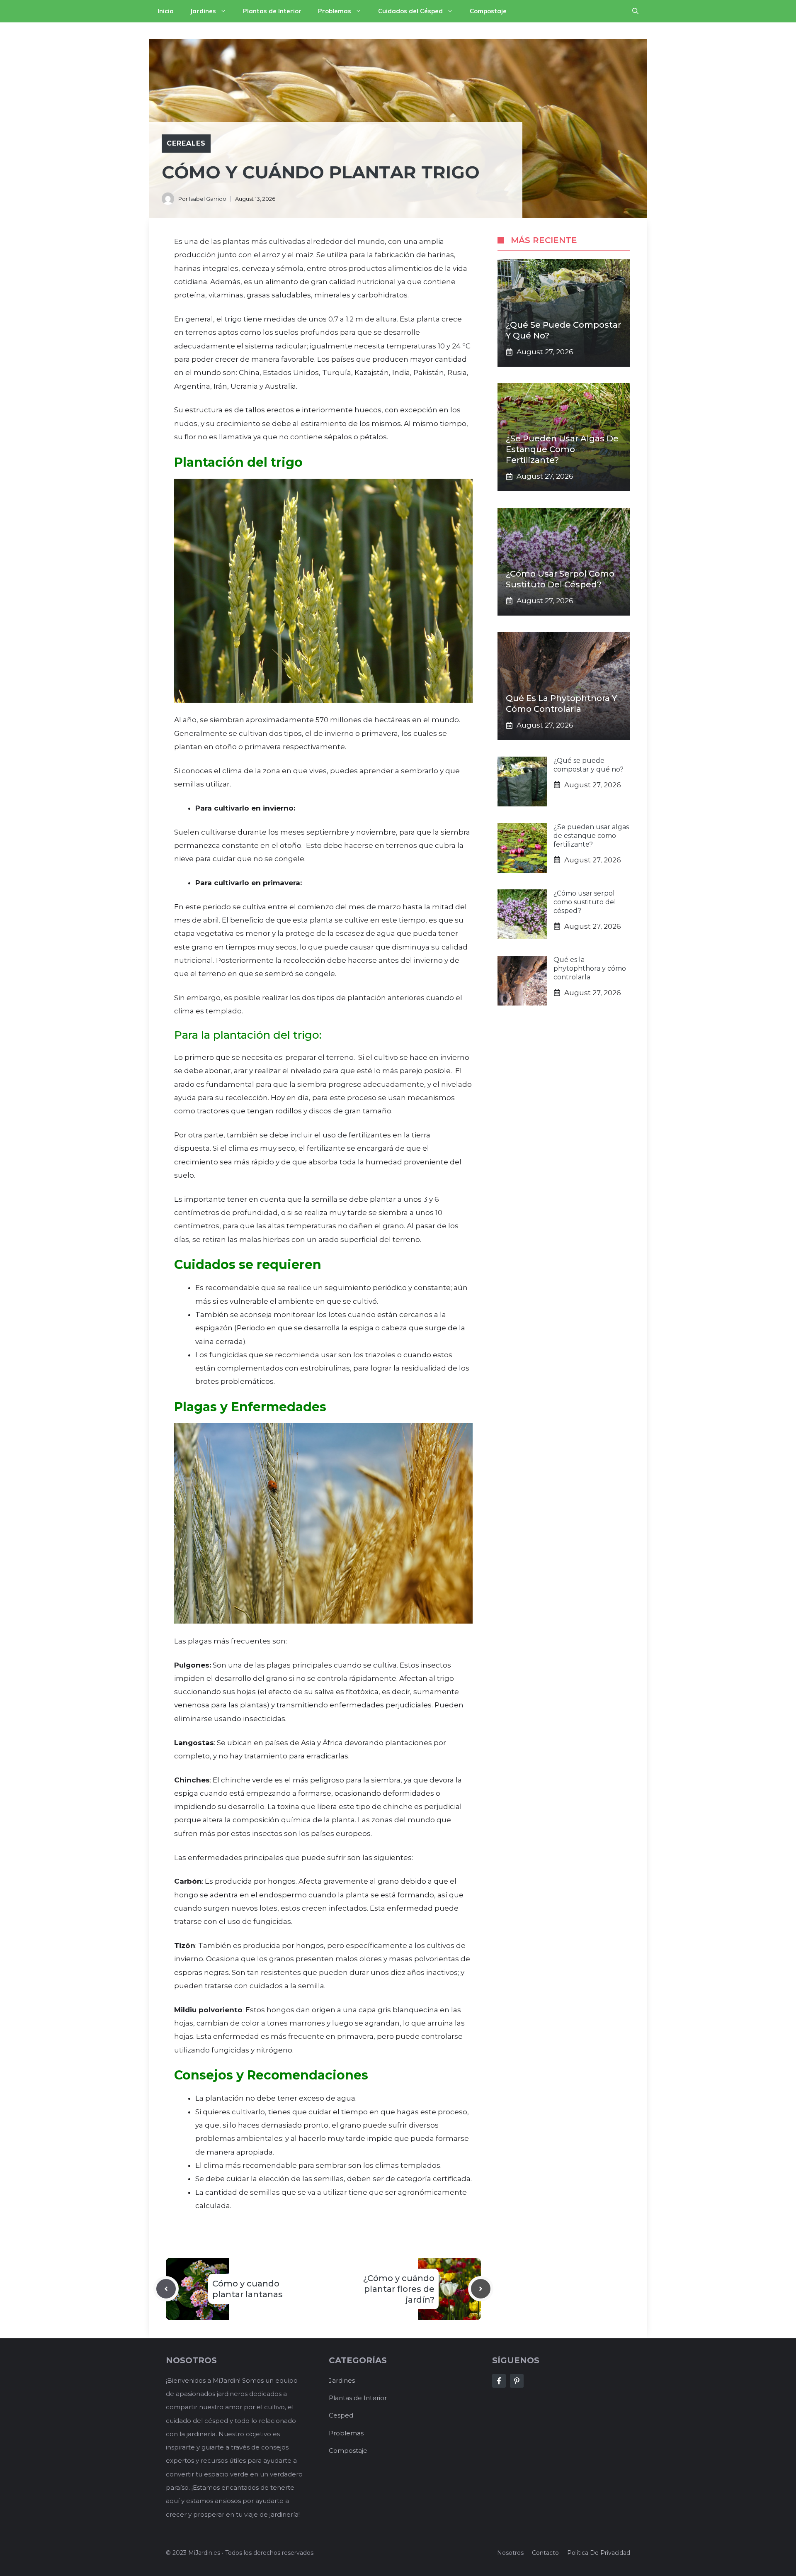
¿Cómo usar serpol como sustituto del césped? (585, 902)
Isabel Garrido (208, 199)
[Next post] (481, 2289)
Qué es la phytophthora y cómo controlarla (590, 968)
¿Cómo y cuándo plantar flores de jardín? (399, 2289)
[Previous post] (166, 2289)
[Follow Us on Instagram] (517, 2381)
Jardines (203, 11)
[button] (635, 11)
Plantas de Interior (272, 11)
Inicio (165, 11)
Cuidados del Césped (410, 11)
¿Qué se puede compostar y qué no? (589, 765)
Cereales (186, 143)
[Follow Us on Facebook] (499, 2381)
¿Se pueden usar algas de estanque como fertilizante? (562, 449)
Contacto (545, 2553)
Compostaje (488, 11)
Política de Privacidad (599, 2553)
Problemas (335, 11)
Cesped (341, 2415)
